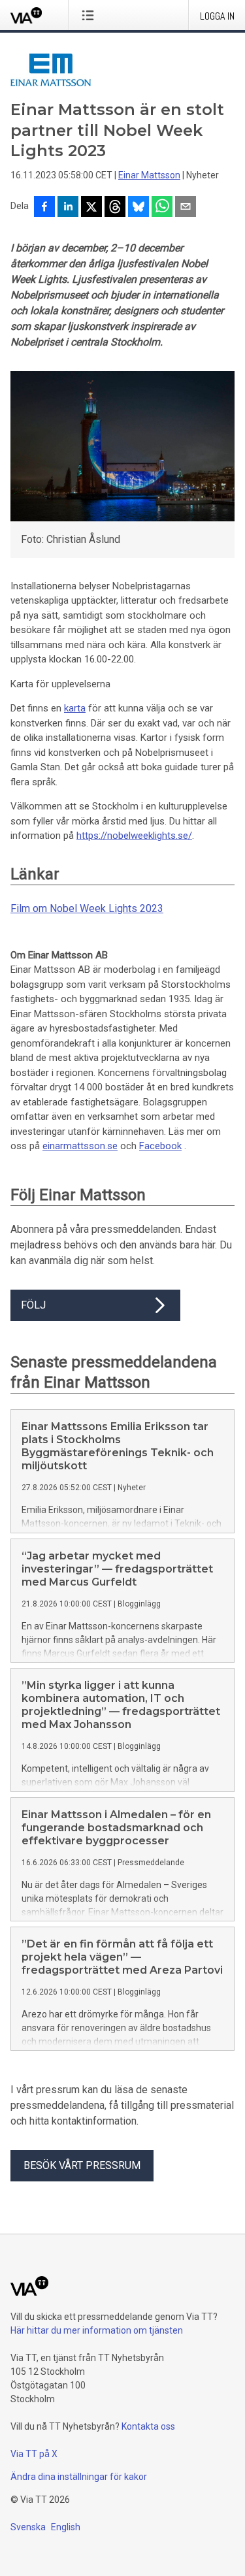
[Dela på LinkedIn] (68, 208)
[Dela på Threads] (115, 208)
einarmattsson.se (80, 1146)
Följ (33, 1305)
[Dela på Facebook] (44, 208)
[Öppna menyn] (90, 15)
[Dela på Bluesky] (139, 208)
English (66, 2527)
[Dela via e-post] (186, 208)
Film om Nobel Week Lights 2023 (87, 908)
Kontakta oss (148, 2426)
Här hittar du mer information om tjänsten (97, 2330)
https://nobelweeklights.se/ (134, 836)
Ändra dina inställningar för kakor (79, 2477)
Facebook (160, 1146)
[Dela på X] (91, 208)
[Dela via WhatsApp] (162, 208)
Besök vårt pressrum (82, 2165)
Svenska (28, 2527)
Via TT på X (34, 2454)
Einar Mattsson (149, 175)
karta (75, 708)
